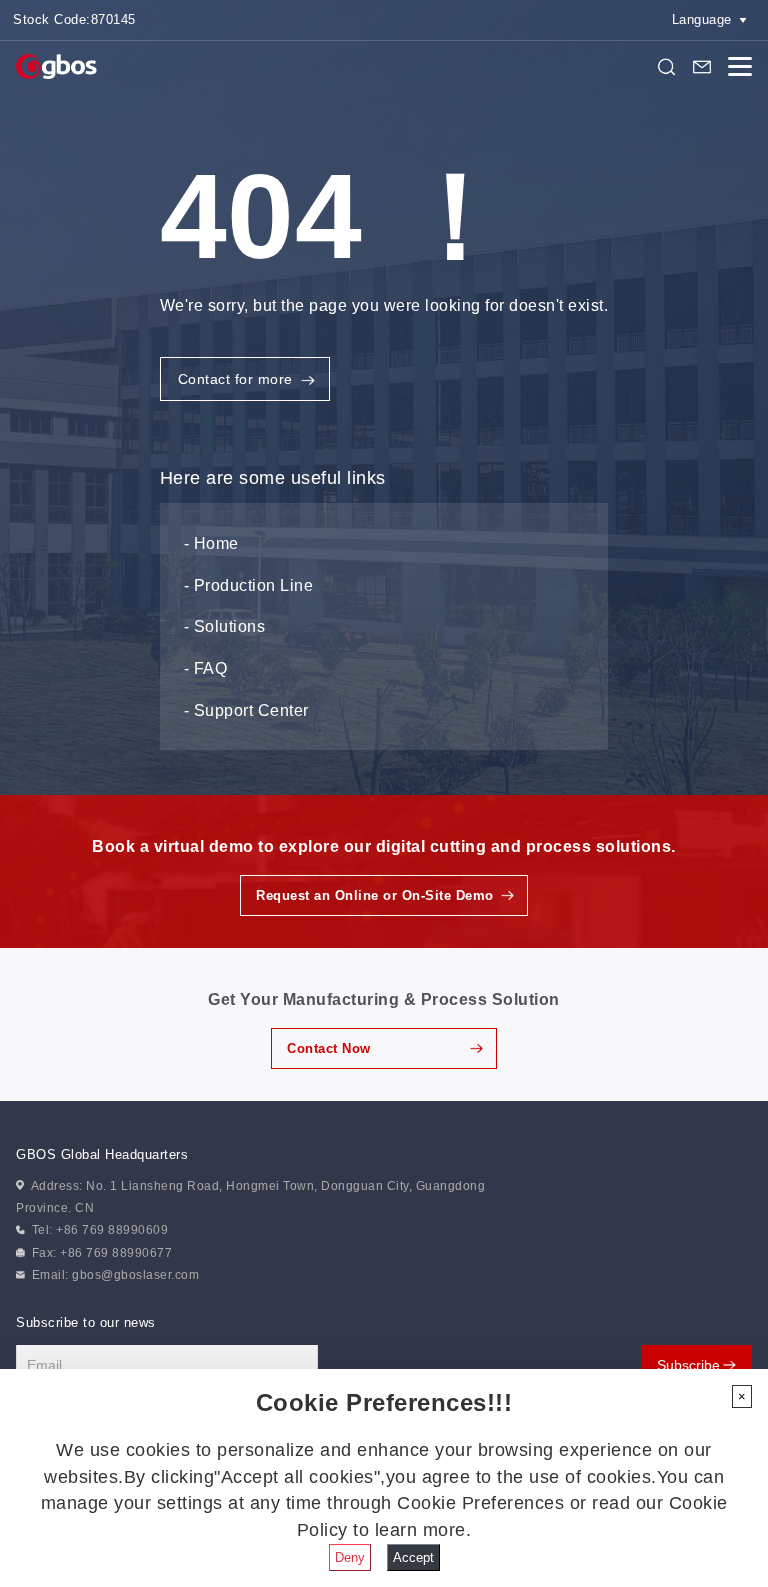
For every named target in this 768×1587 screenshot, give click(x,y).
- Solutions (225, 626)
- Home (211, 543)
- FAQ (206, 668)
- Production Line (249, 585)
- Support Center (246, 710)
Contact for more (235, 379)
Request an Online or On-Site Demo (375, 895)
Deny (350, 1557)
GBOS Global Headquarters (102, 1154)
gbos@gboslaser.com (135, 1275)
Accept (413, 1557)
